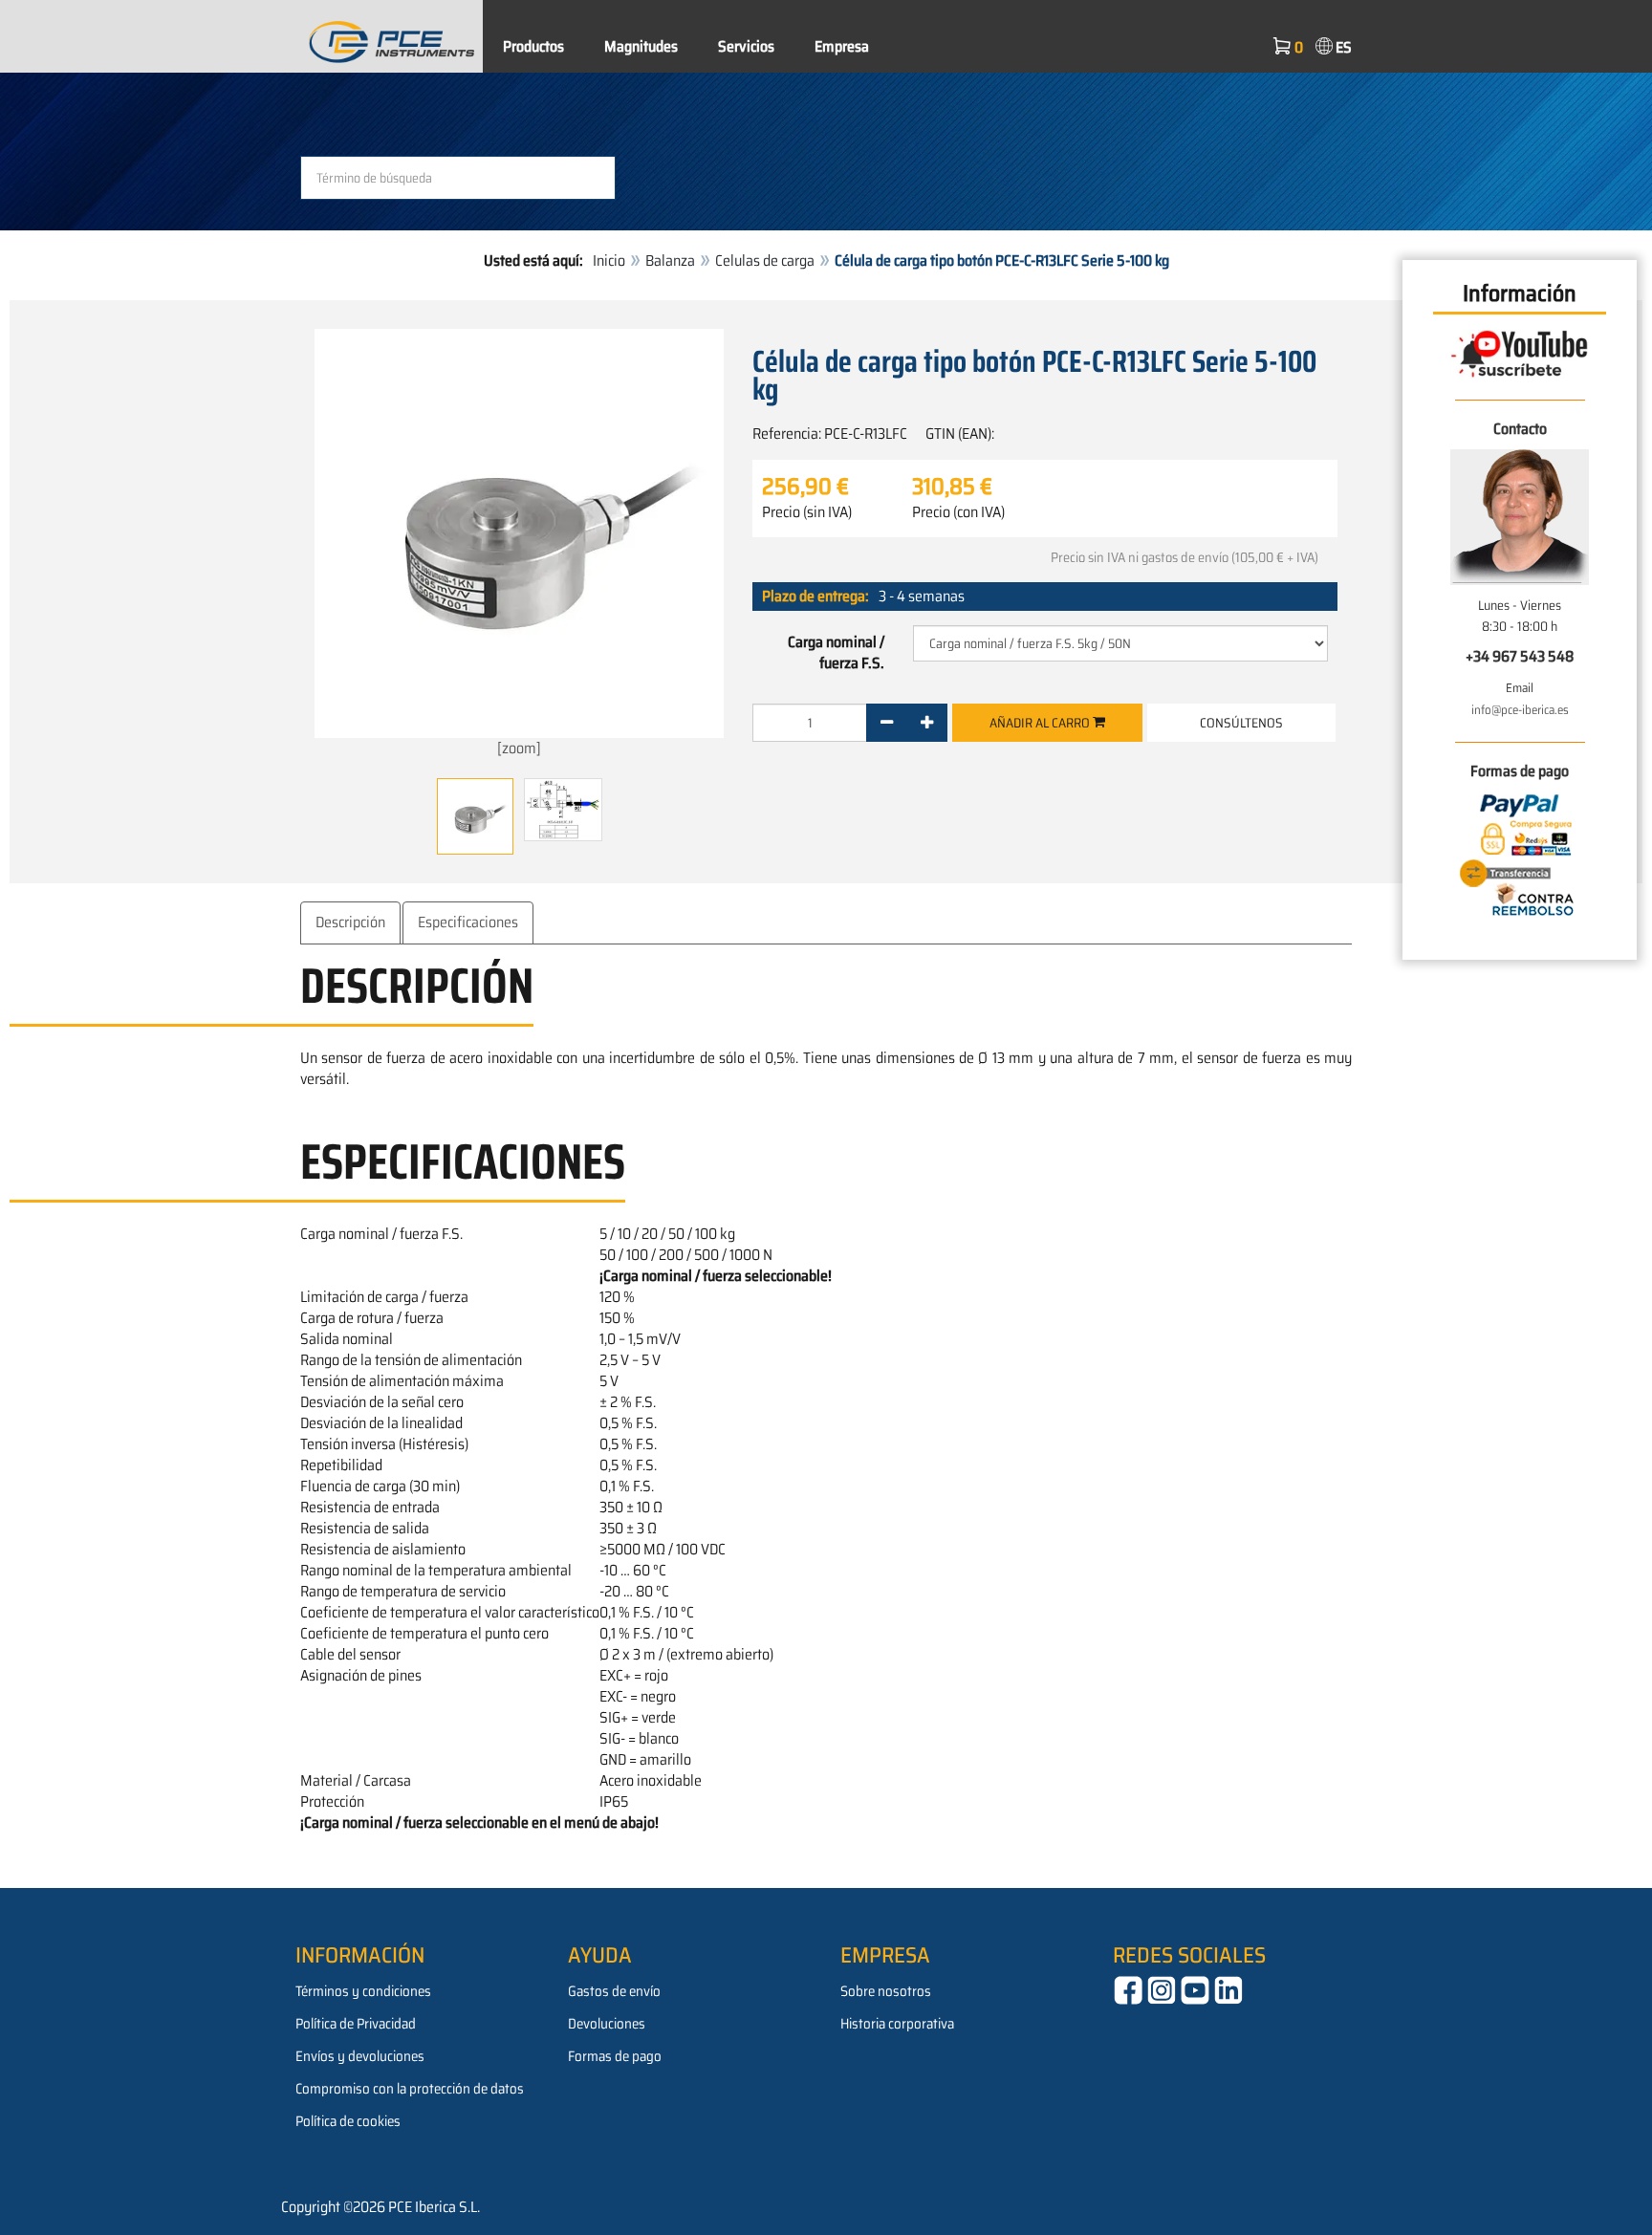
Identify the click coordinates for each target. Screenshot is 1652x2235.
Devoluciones (607, 2024)
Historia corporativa (897, 2024)
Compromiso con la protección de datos (410, 2089)
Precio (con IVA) (958, 512)
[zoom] (519, 748)
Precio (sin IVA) (807, 512)
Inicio (609, 260)
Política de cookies (348, 2121)
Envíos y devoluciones (360, 2056)
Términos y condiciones (363, 1991)
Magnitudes (641, 46)
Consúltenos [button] (1241, 723)
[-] (887, 723)
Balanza (670, 260)
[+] (927, 723)
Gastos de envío (614, 1991)
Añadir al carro (1041, 723)
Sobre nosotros (886, 1991)
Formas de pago (615, 2056)
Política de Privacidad (356, 2024)
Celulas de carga (765, 260)
